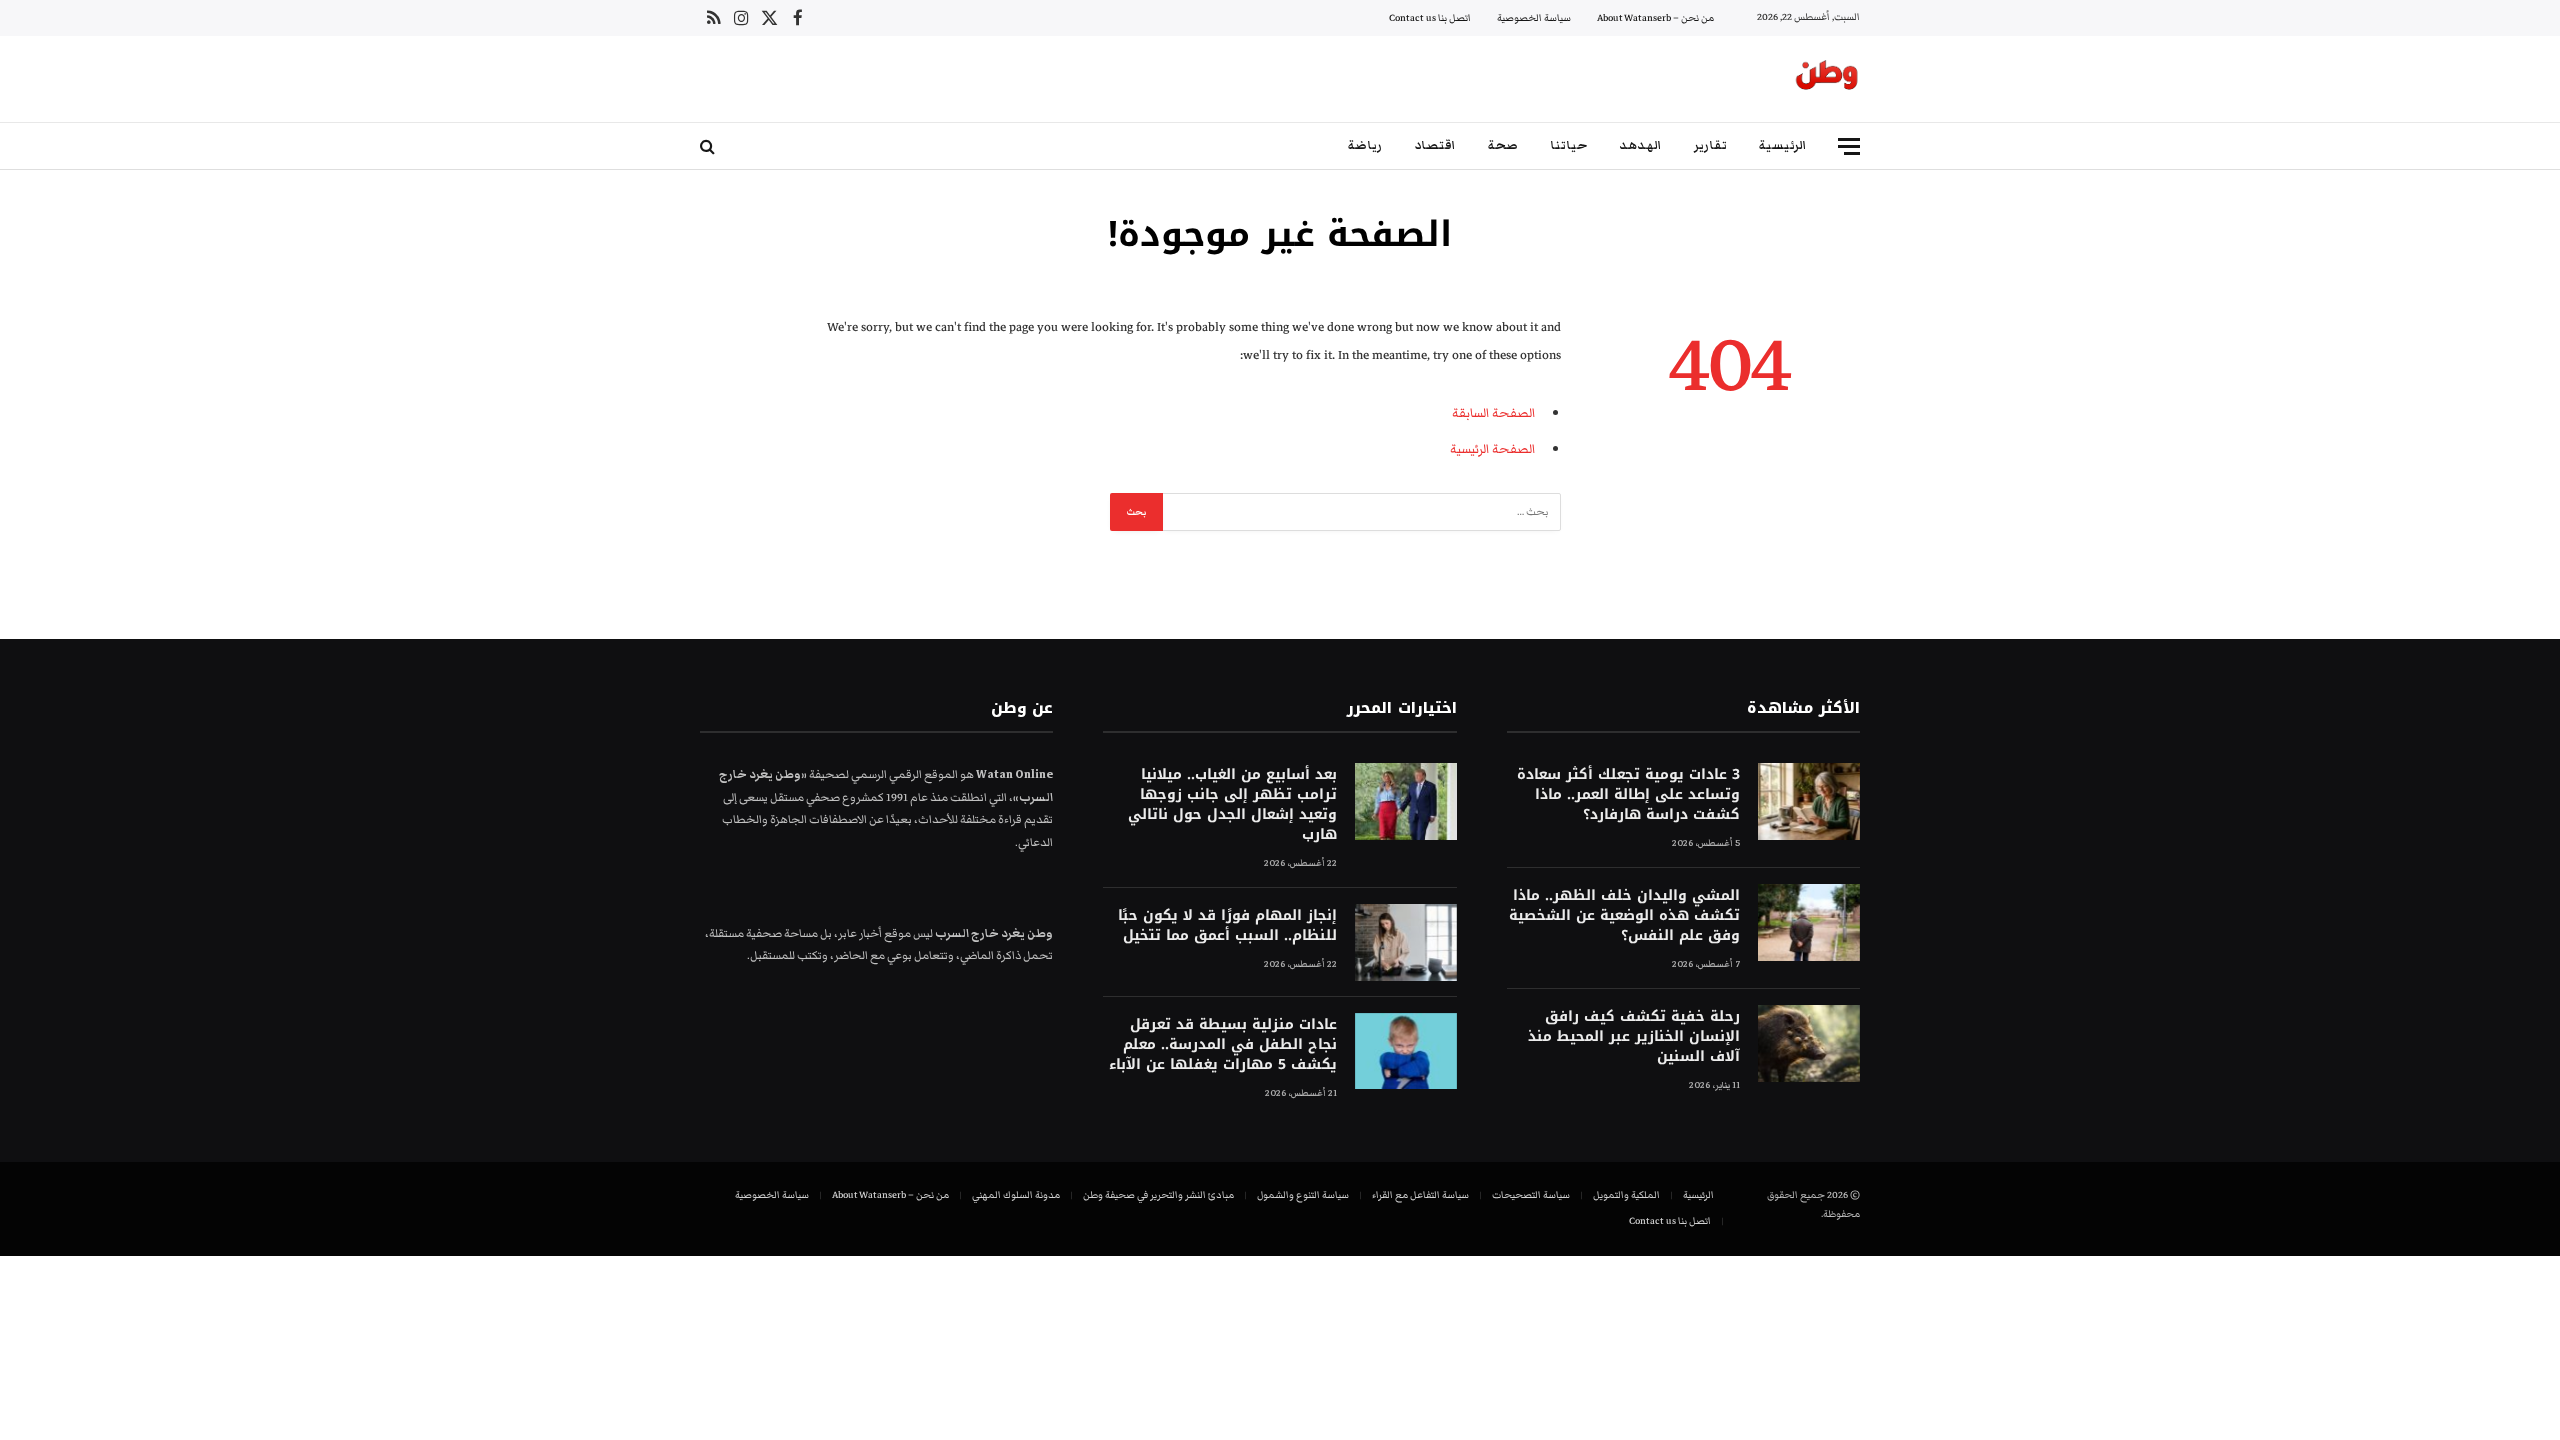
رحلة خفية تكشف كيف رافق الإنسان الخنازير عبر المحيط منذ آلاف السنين (1634, 1037)
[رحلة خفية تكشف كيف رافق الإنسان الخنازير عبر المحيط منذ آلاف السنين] (1809, 1043)
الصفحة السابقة (1493, 413)
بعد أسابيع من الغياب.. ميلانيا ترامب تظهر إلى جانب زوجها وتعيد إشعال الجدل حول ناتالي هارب (1232, 805)
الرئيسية (1783, 145)
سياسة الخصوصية (1534, 18)
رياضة (1365, 145)
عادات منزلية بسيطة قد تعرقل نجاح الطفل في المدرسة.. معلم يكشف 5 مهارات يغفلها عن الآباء (1222, 1045)
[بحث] (709, 146)
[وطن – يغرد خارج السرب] (1827, 79)
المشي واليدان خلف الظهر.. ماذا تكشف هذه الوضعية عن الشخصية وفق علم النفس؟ (1624, 916)
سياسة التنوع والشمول (1303, 1195)
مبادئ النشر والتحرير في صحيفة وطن (1158, 1195)
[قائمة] (1849, 146)
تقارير (1710, 145)
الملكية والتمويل (1626, 1195)
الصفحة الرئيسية (1492, 449)
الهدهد (1640, 145)
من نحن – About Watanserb (1655, 18)
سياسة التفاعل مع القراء (1420, 1195)
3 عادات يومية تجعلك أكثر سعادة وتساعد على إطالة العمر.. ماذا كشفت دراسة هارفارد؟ (1628, 795)
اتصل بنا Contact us (1430, 18)
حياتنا (1568, 145)
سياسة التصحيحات (1531, 1195)
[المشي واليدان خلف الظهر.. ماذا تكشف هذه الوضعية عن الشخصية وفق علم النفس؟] (1809, 922)
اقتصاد (1435, 145)
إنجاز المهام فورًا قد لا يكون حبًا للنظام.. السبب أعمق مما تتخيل (1227, 926)
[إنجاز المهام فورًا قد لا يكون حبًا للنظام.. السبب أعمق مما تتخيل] (1406, 942)
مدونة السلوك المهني (1016, 1195)
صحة (1503, 145)
